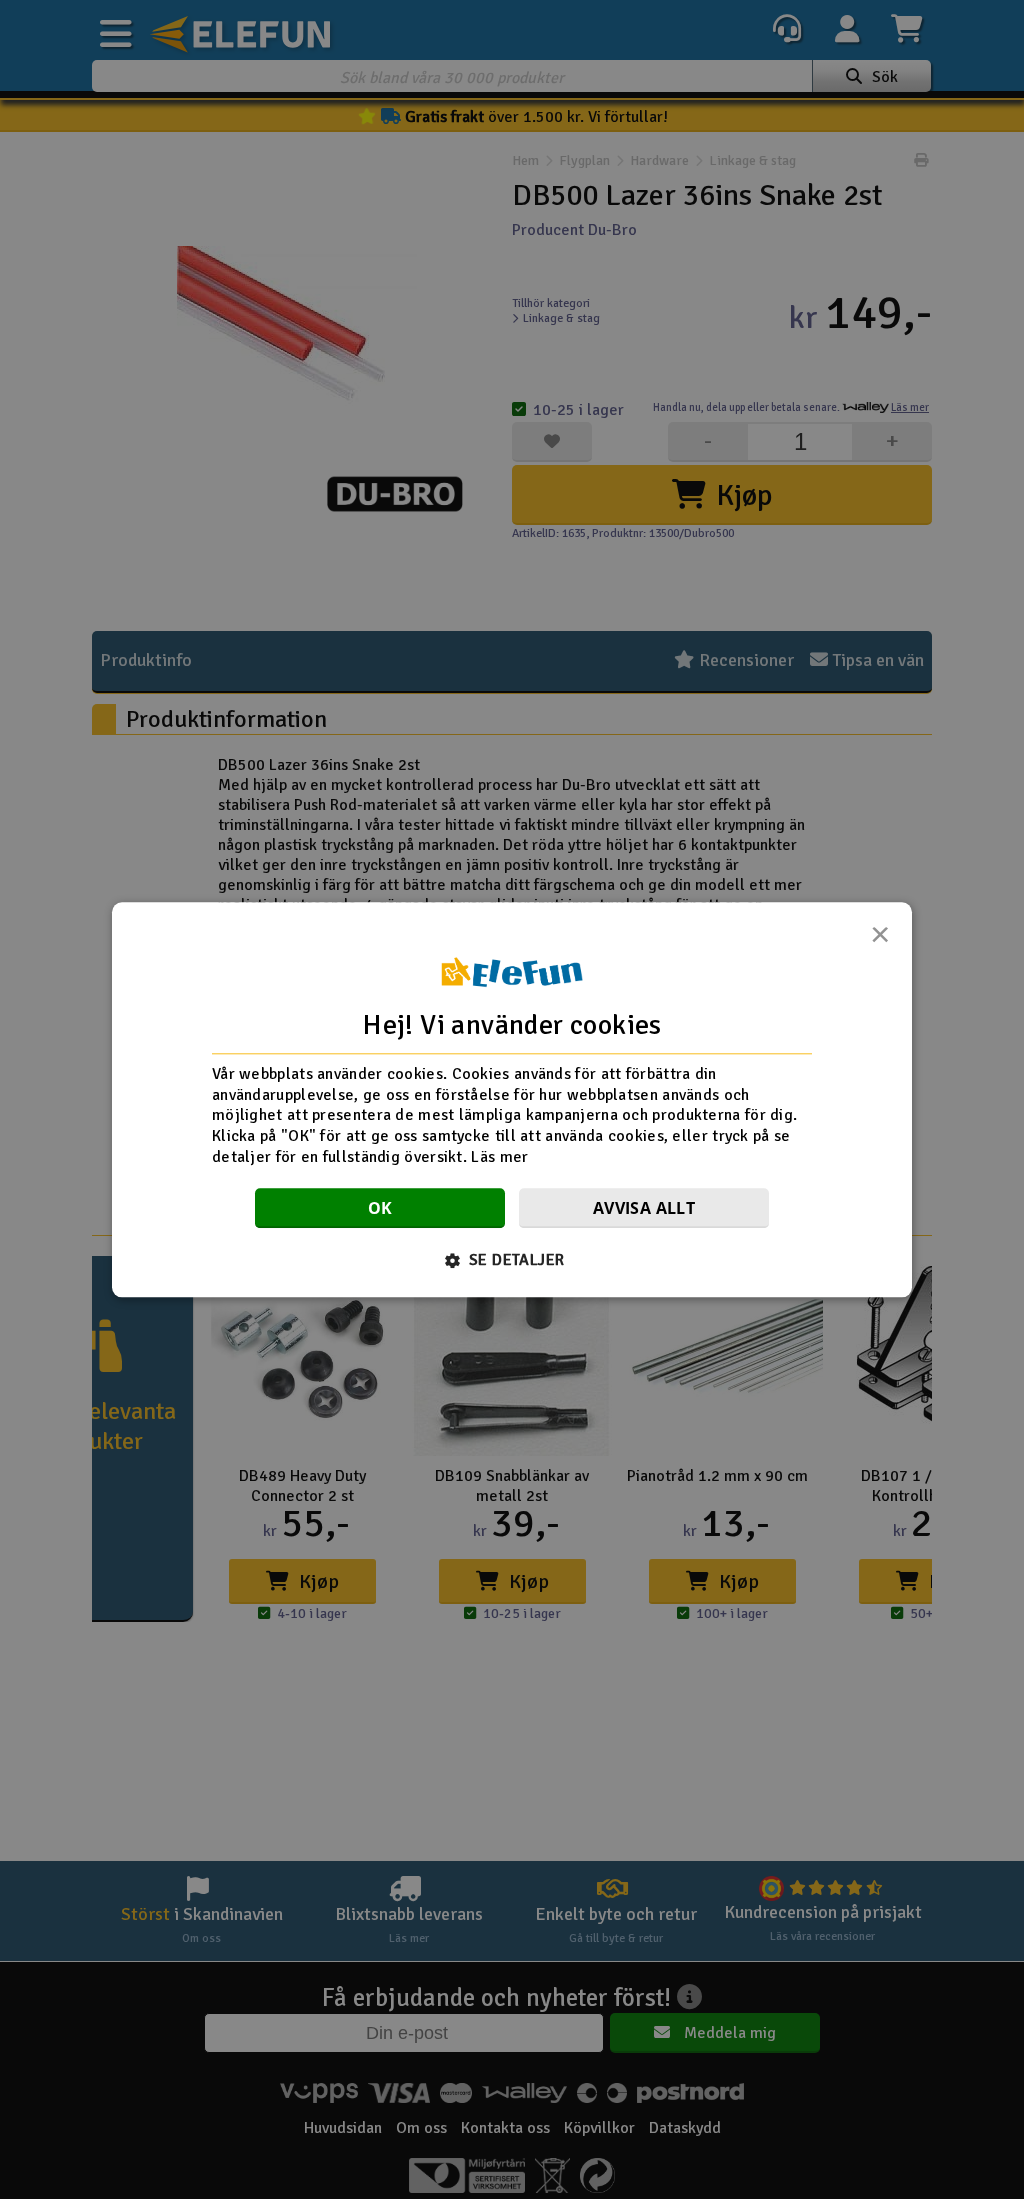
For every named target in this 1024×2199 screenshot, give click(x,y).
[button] (512, 1260)
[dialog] (512, 1099)
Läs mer (499, 1157)
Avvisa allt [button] (644, 1208)
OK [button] (380, 1208)
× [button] (880, 940)
